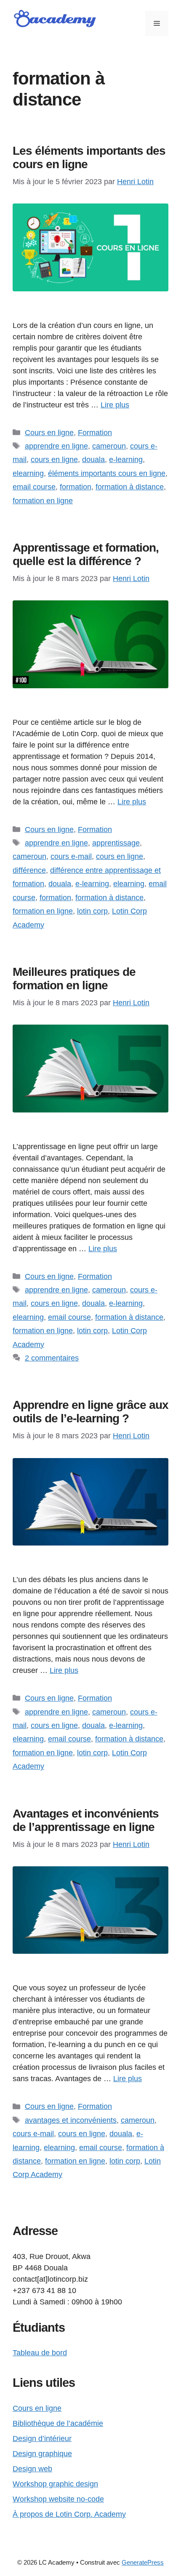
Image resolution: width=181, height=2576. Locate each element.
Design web (32, 2469)
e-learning (126, 460)
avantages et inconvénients (71, 2120)
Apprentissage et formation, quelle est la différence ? (86, 554)
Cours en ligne (49, 433)
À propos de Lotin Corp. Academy (69, 2514)
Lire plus (115, 405)
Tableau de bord (40, 2353)
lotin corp (92, 911)
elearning (28, 473)
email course (34, 487)
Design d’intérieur (42, 2439)
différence (29, 870)
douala (93, 460)
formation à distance (130, 487)
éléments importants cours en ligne (107, 473)
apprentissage (116, 843)
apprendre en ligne (56, 446)
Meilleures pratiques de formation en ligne (74, 979)
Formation (95, 433)
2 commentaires (52, 1358)
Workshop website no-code (58, 2499)
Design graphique (42, 2454)
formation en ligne (43, 501)
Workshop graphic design (55, 2484)
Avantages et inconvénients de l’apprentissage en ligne (86, 1820)
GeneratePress (143, 2562)
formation (76, 487)
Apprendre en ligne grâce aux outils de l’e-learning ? (90, 1412)
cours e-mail (71, 856)
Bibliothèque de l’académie (58, 2423)
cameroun (109, 446)
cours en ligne (54, 460)
